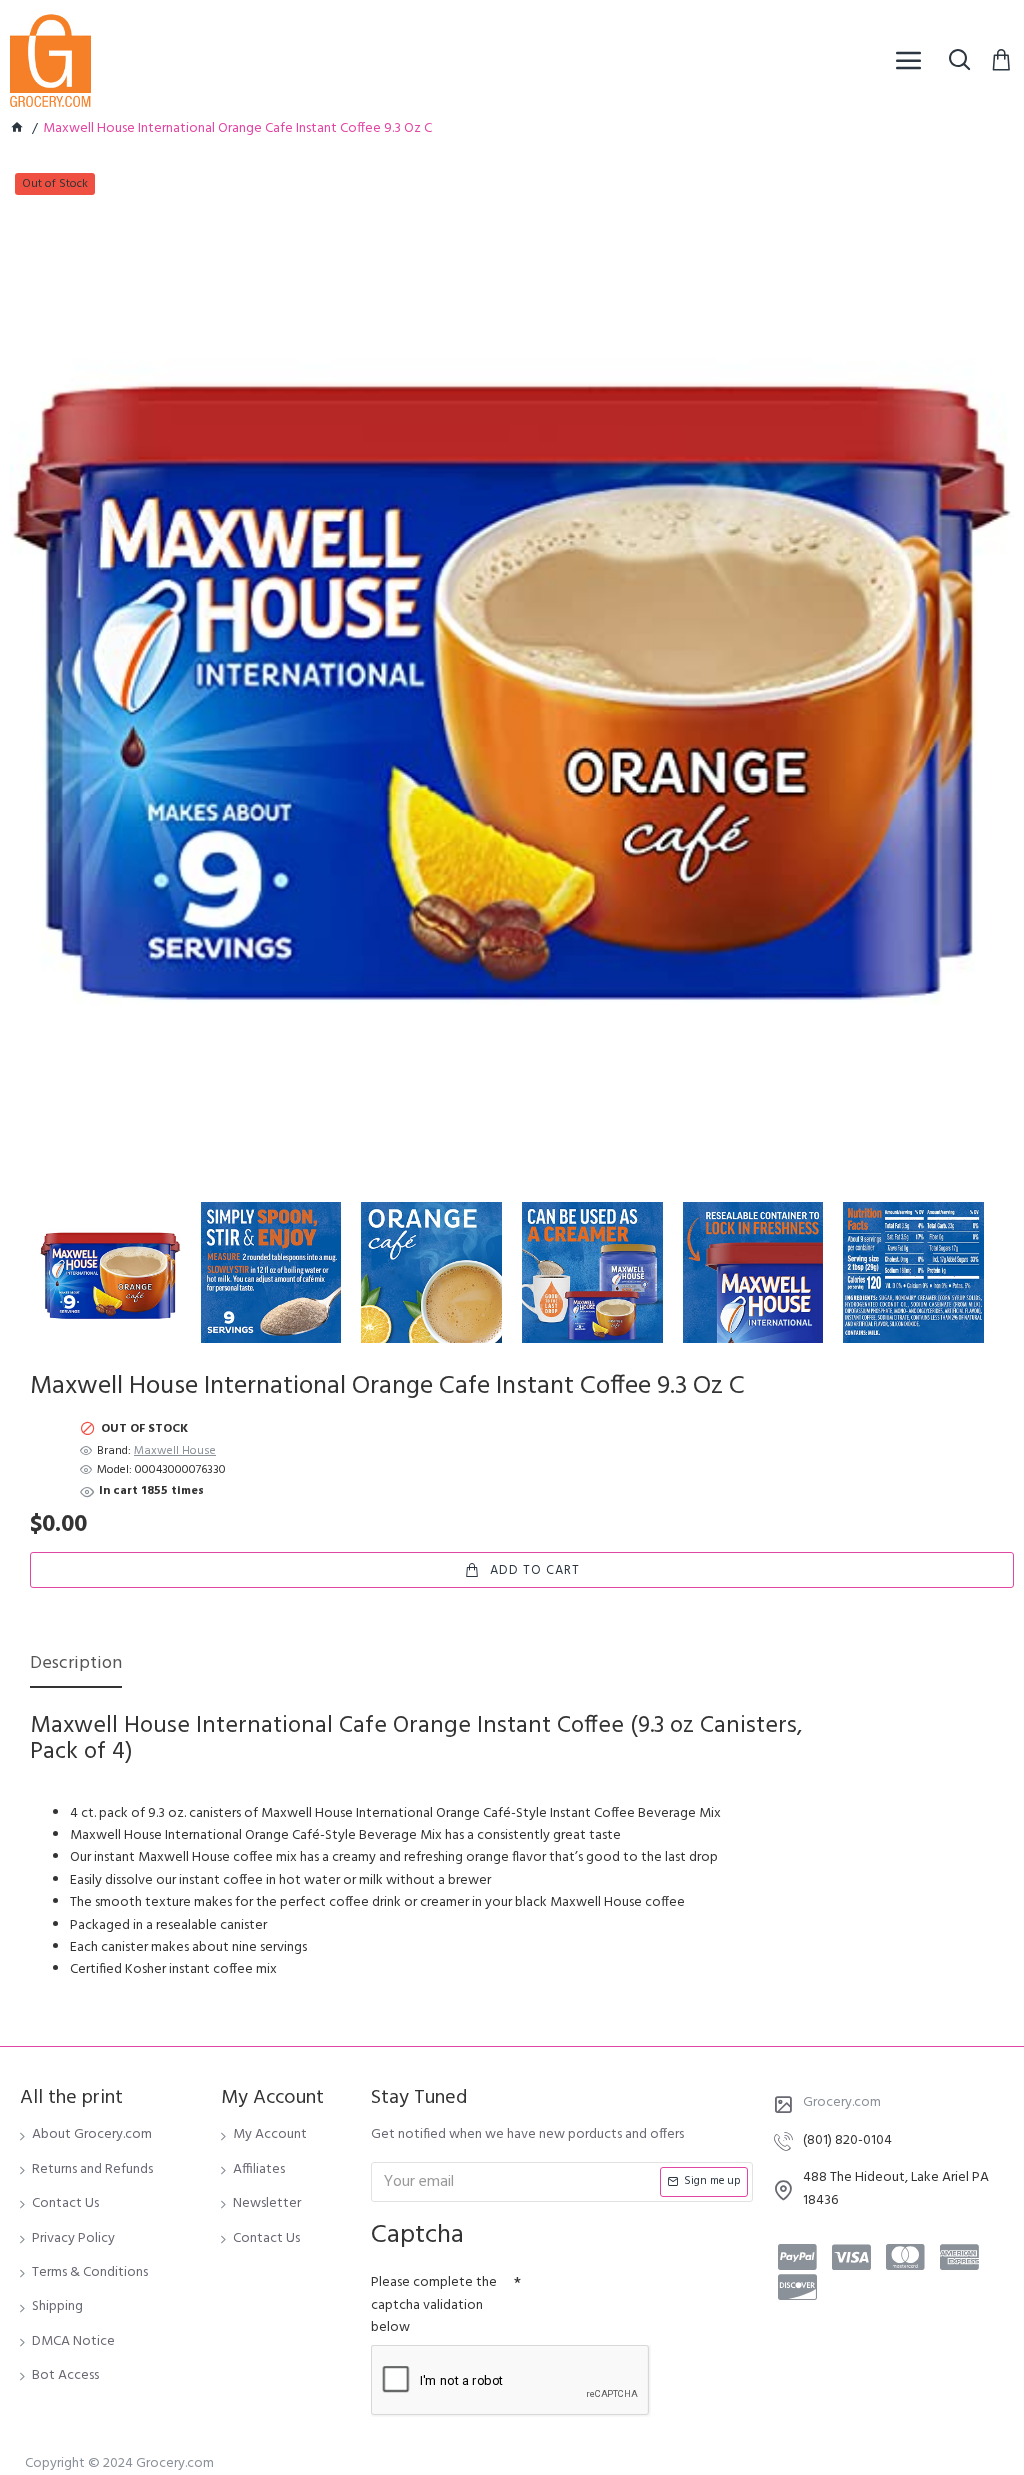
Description (76, 1665)
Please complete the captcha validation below (434, 2305)
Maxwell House (175, 1451)
